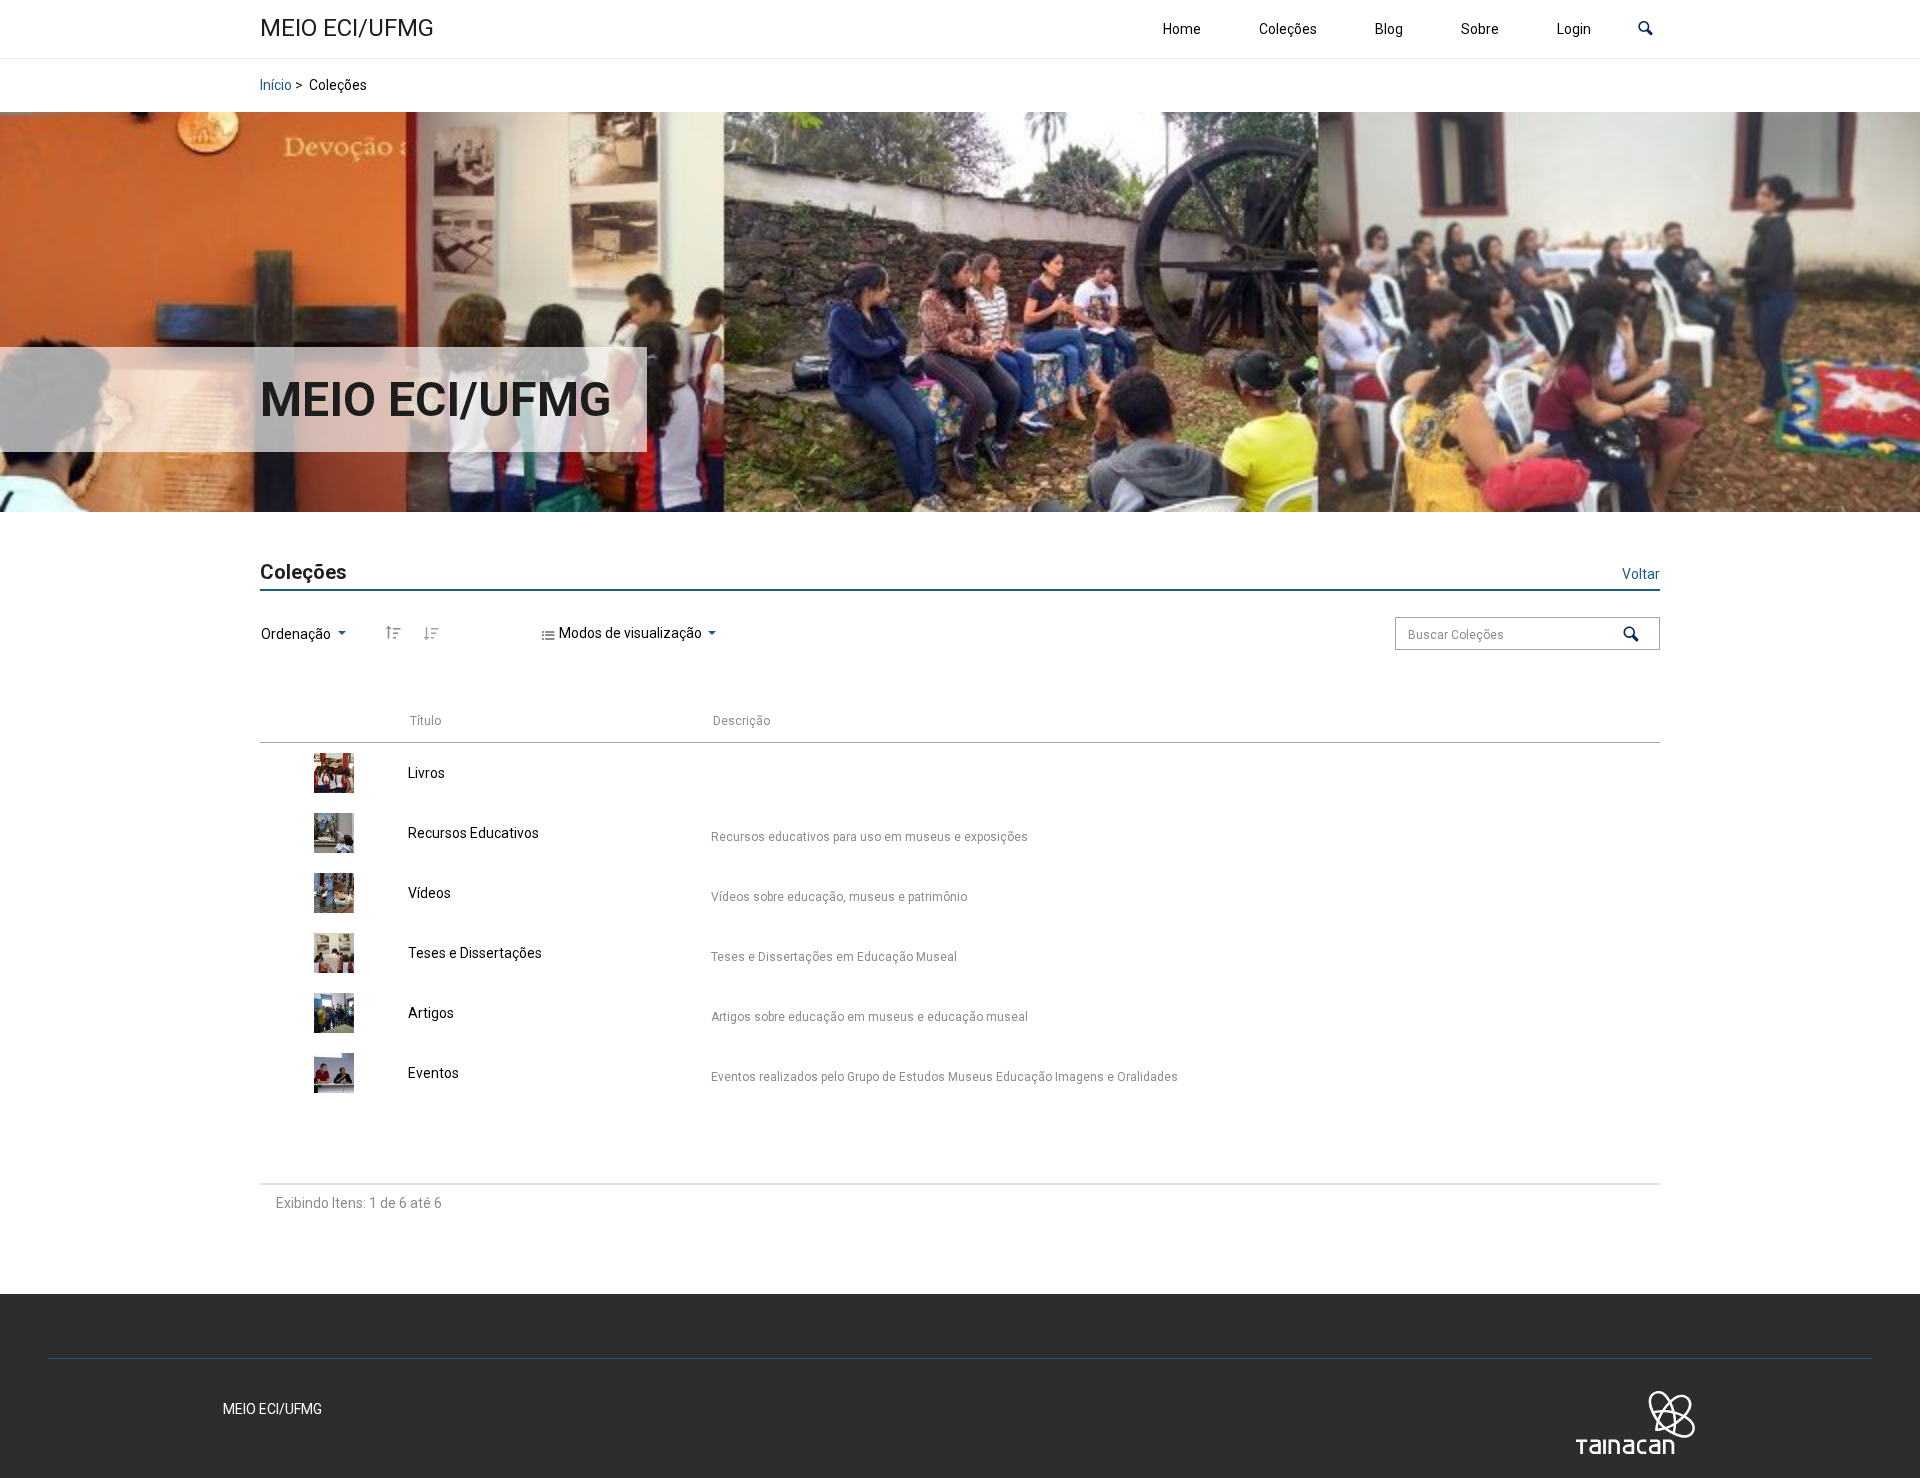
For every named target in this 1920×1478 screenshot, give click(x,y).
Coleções (1288, 29)
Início (276, 85)
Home (1182, 29)
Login (1574, 29)
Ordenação (297, 634)
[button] (1645, 29)
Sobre (1480, 29)
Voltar (1641, 574)
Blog (1389, 29)
